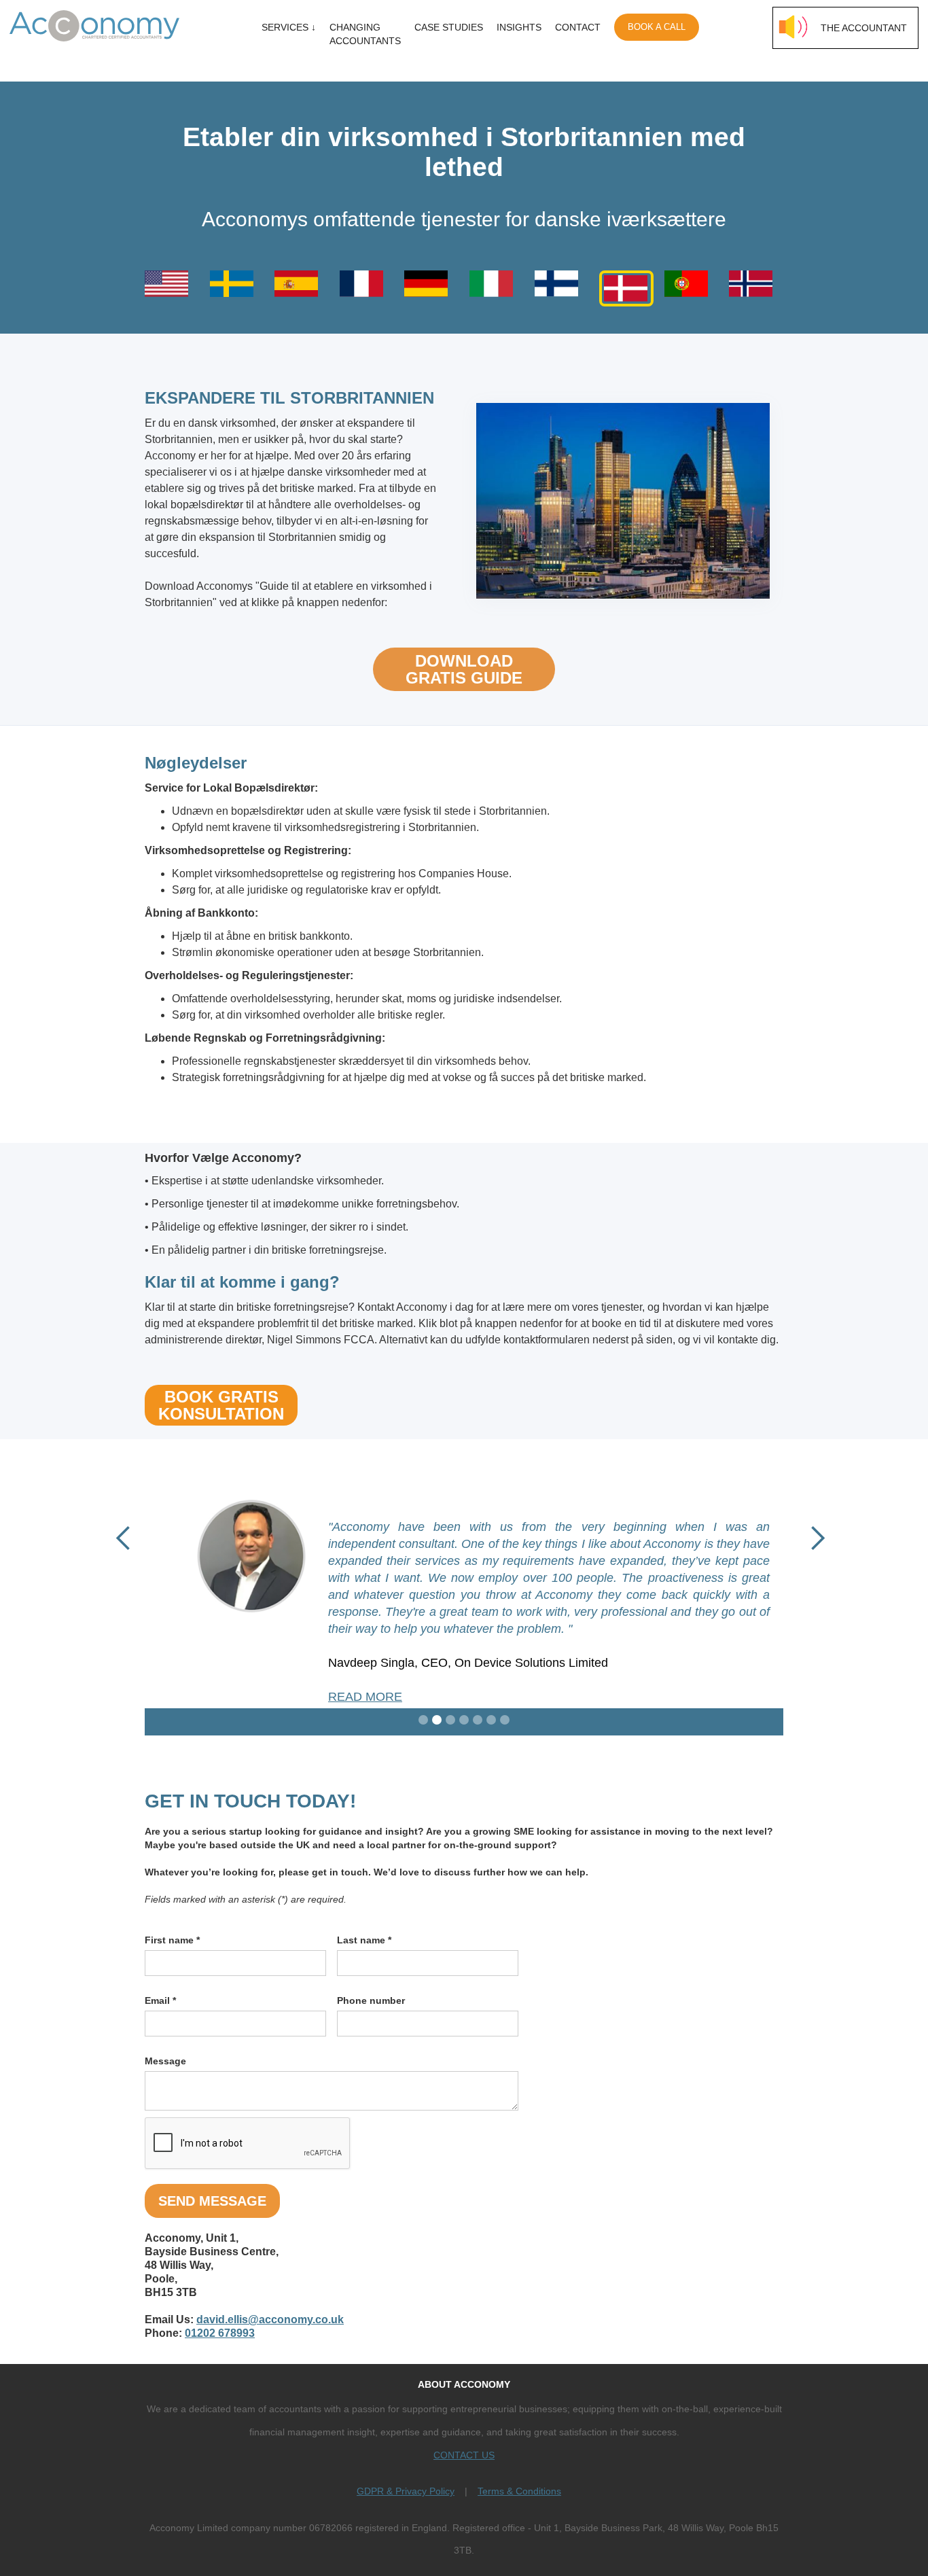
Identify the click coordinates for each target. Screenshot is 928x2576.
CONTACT (578, 27)
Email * (160, 2000)
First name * (172, 1940)
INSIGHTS (519, 27)
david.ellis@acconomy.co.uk (270, 2319)
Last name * (364, 1940)
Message (165, 2061)
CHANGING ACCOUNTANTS (365, 34)
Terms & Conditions (519, 2491)
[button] (124, 1538)
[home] (110, 22)
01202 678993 (220, 2333)
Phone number (371, 2000)
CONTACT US (464, 2455)
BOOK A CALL (657, 27)
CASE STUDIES (449, 27)
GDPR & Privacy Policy (406, 2491)
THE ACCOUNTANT (864, 28)
